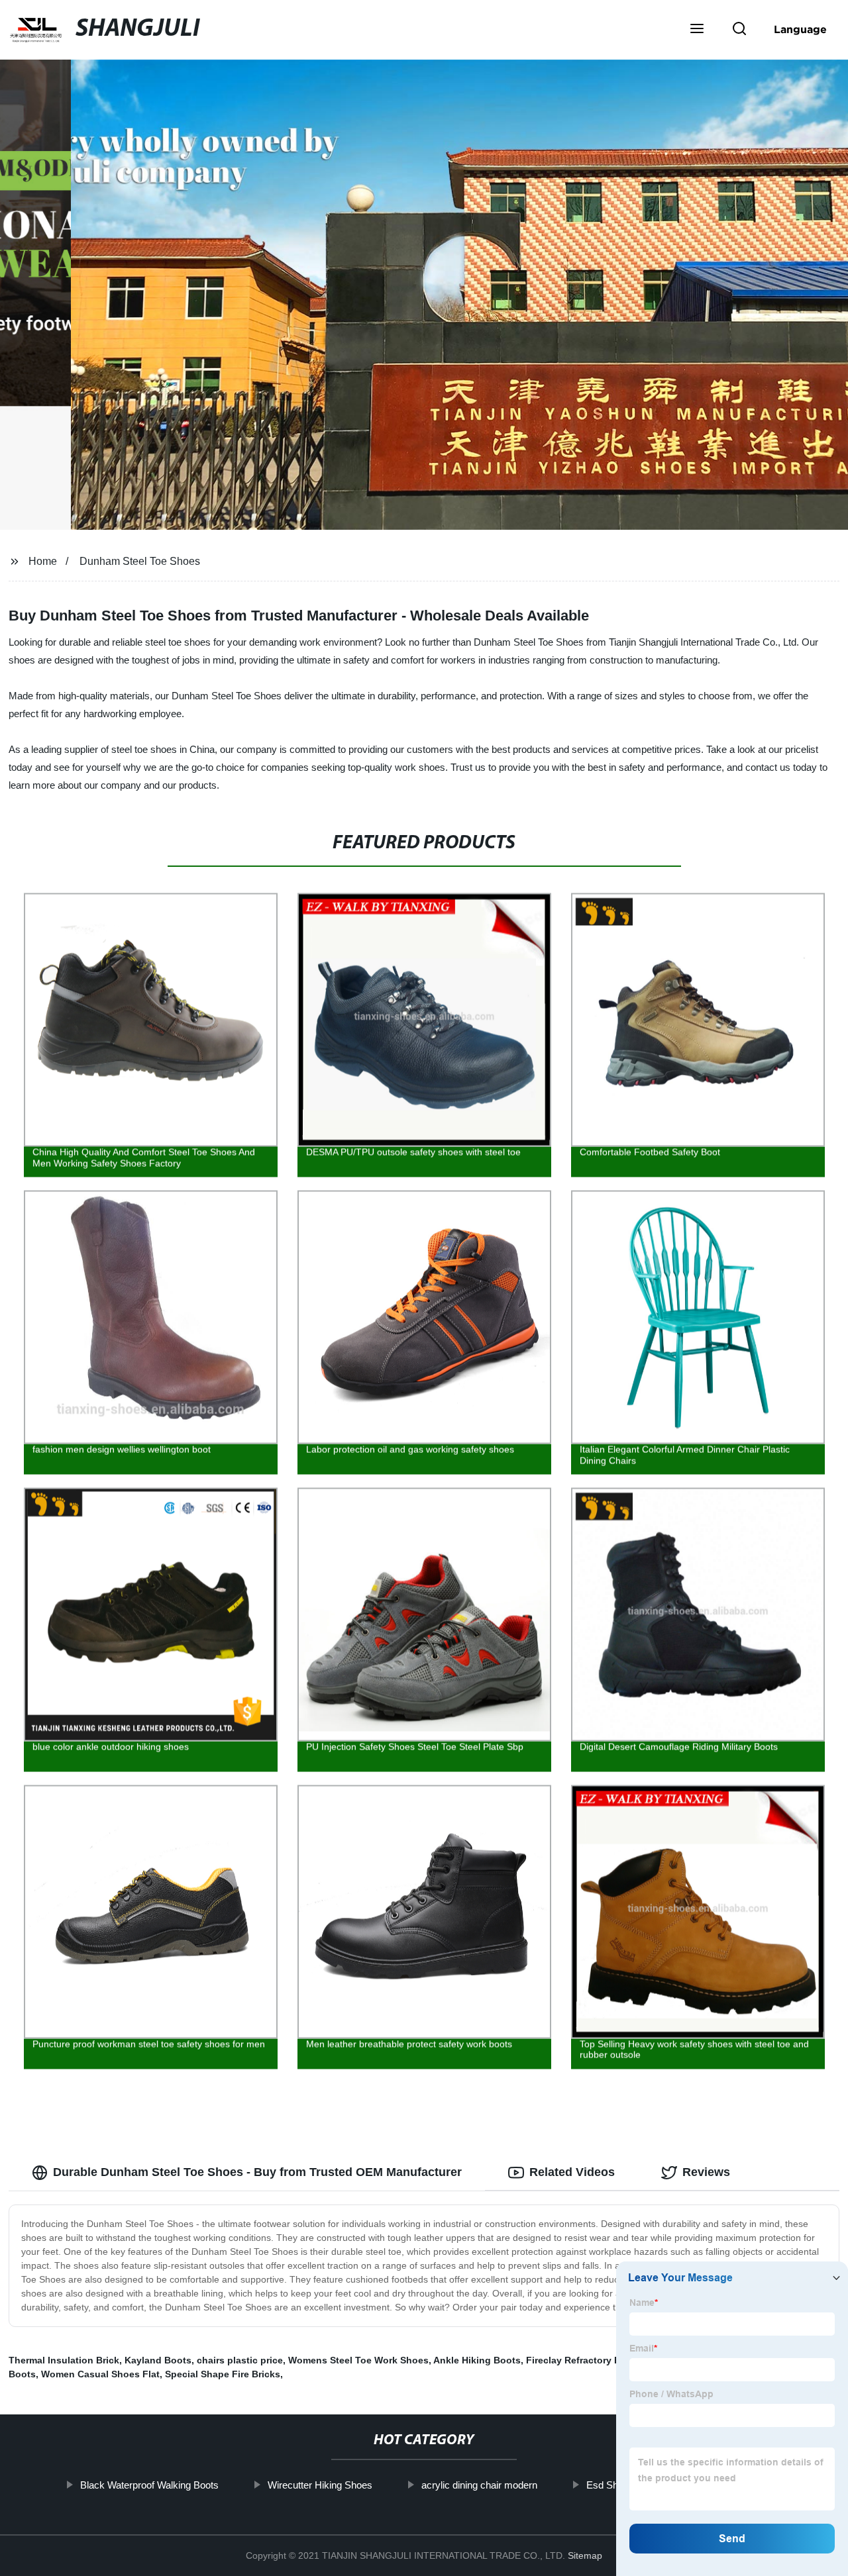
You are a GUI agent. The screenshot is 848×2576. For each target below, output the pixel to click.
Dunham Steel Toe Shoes (140, 561)
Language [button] (800, 29)
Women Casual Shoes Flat (100, 2374)
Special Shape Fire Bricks (223, 2374)
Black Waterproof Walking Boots (149, 2485)
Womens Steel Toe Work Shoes (358, 2360)
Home (43, 561)
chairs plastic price (240, 2360)
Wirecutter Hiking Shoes (320, 2485)
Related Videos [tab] (572, 2172)
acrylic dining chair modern (479, 2485)
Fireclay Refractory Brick (582, 2360)
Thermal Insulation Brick (64, 2360)
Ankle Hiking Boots (477, 2360)
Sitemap (585, 2555)
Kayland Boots (158, 2360)
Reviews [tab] (706, 2172)
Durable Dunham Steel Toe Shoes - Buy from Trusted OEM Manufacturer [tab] (257, 2172)
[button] (697, 30)
